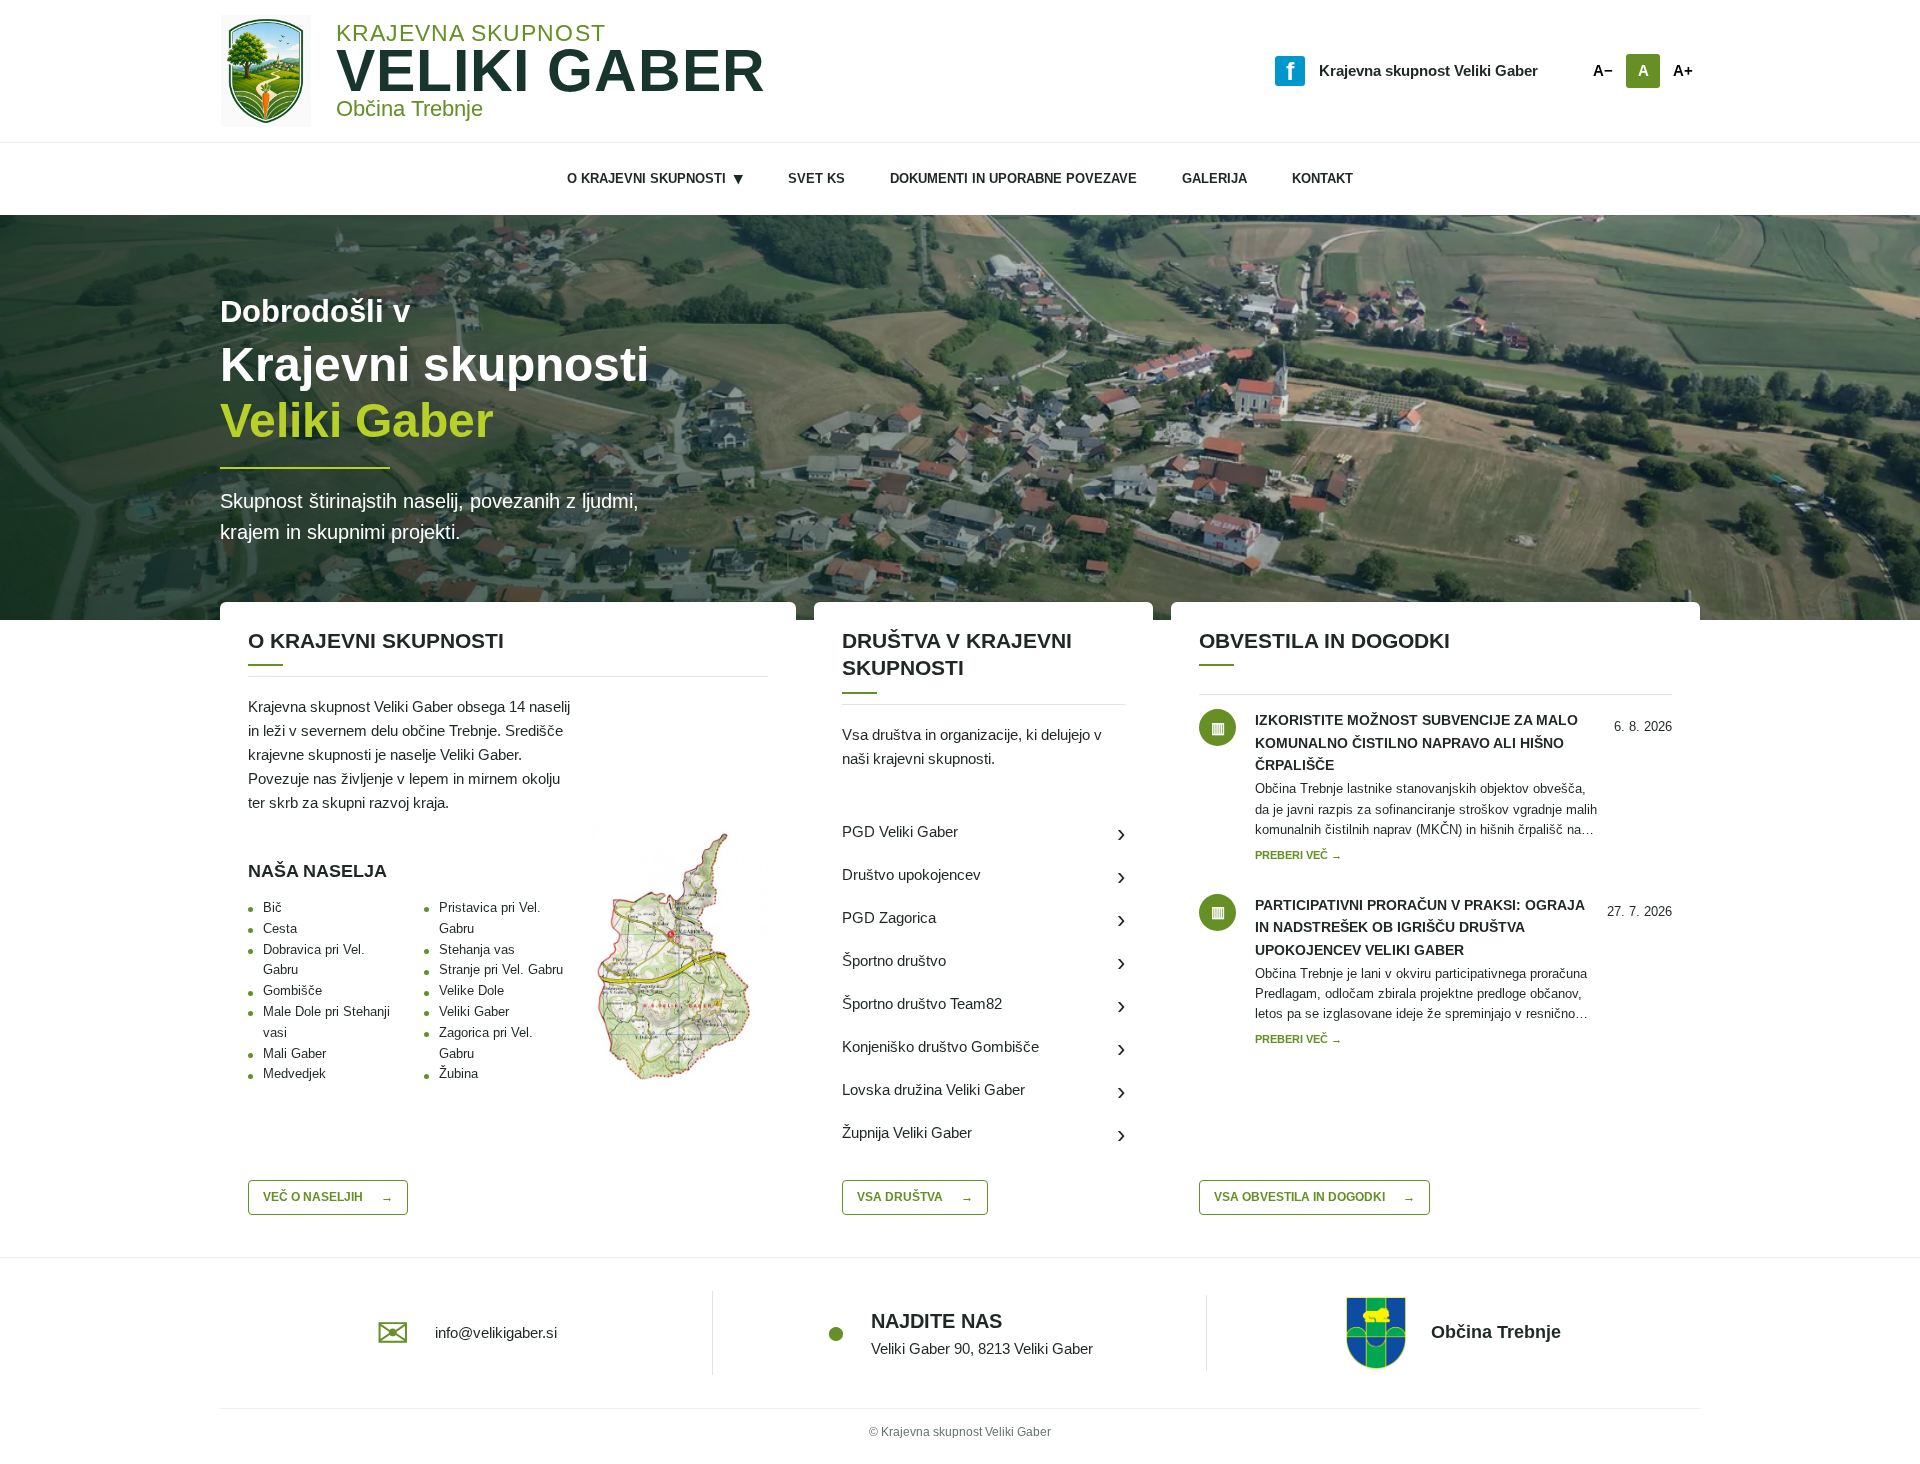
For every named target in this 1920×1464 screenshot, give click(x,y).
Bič (272, 907)
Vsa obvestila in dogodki (1314, 1197)
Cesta (280, 928)
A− (1603, 70)
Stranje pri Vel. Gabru (501, 969)
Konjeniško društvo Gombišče (984, 1047)
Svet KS (816, 178)
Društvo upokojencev (984, 875)
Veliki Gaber (474, 1011)
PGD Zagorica (984, 918)
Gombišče (292, 990)
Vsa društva (915, 1197)
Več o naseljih (328, 1197)
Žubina (458, 1073)
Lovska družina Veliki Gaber (984, 1090)
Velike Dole (471, 990)
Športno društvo (984, 961)
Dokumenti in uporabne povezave (1013, 178)
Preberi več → (1298, 855)
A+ (1683, 70)
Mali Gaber (294, 1053)
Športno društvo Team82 (984, 1004)
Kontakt (1322, 178)
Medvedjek (294, 1073)
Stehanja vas (477, 949)
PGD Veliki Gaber (984, 832)
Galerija (1214, 178)
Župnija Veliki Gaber (984, 1133)
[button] (678, 955)
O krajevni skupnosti (655, 178)
